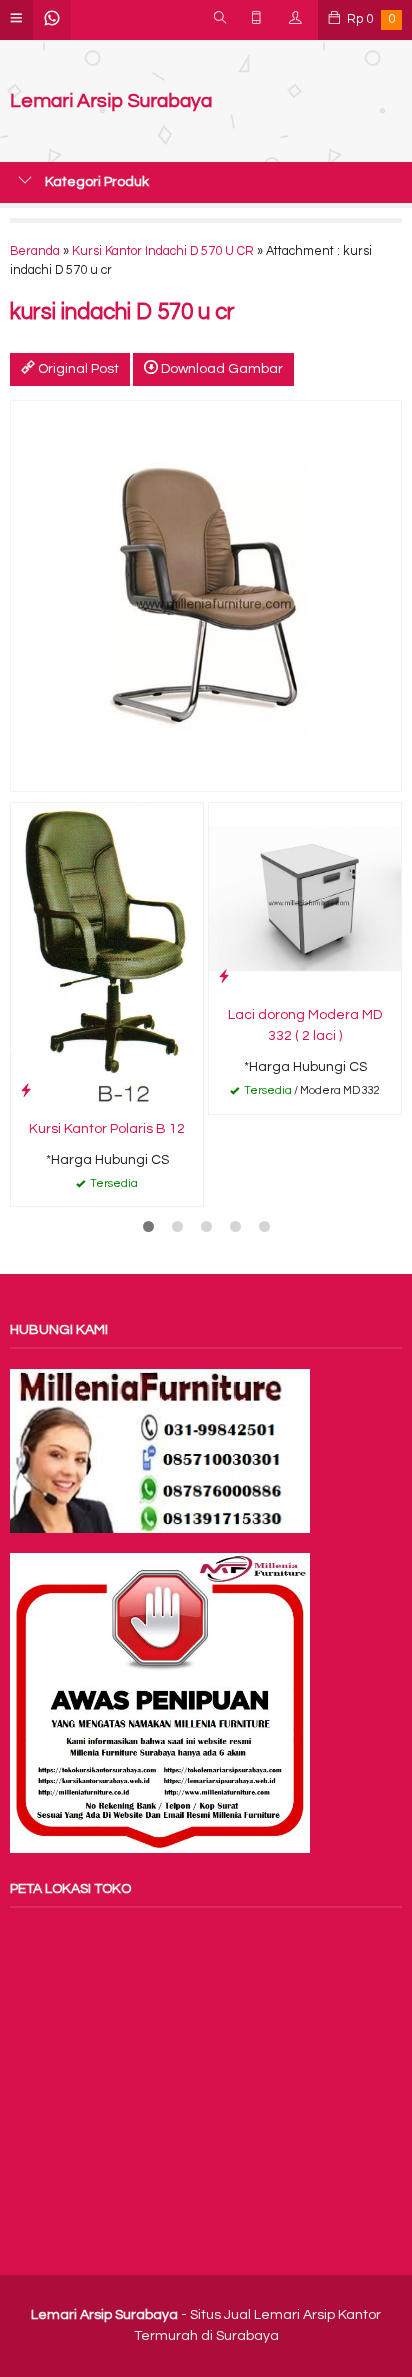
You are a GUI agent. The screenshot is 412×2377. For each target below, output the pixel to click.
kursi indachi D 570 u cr (122, 312)
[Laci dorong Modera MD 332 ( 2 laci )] (305, 899)
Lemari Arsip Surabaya (111, 101)
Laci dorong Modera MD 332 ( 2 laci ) (305, 1025)
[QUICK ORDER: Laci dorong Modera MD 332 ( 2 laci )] (224, 976)
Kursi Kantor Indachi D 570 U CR (163, 251)
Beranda (35, 251)
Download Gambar (220, 369)
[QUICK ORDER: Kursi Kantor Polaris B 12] (26, 1090)
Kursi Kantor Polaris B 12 (107, 1129)
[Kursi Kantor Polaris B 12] (107, 956)
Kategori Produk (95, 182)
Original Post (77, 369)
